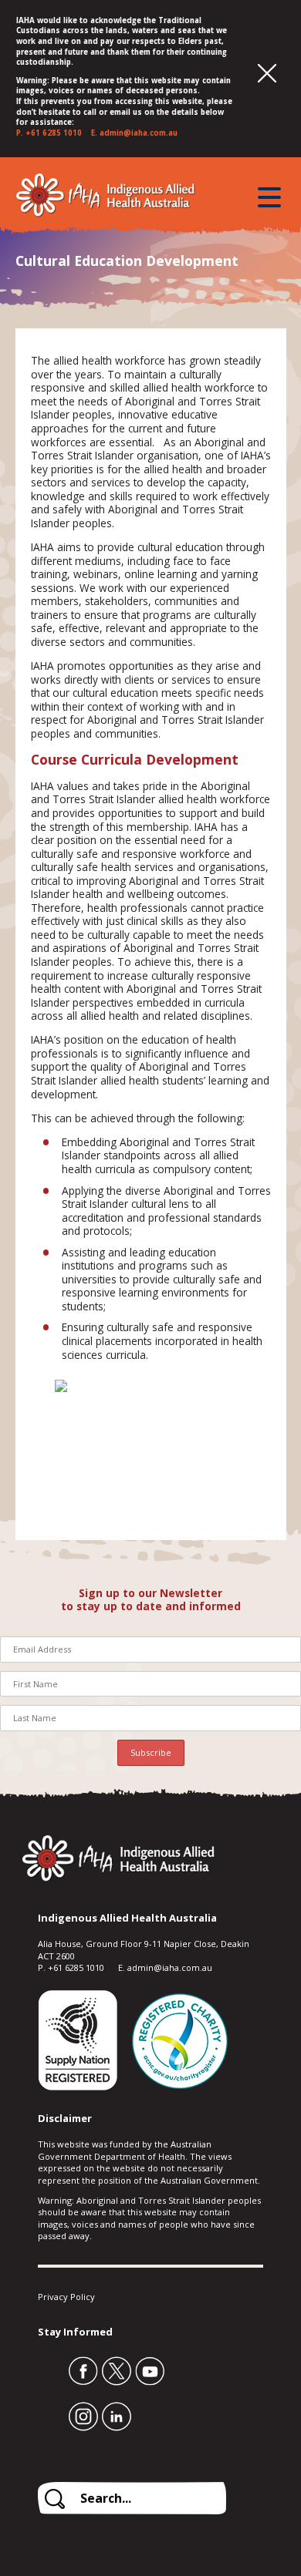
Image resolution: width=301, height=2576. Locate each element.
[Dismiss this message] (267, 74)
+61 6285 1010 (54, 133)
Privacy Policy (66, 2297)
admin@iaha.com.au (139, 133)
